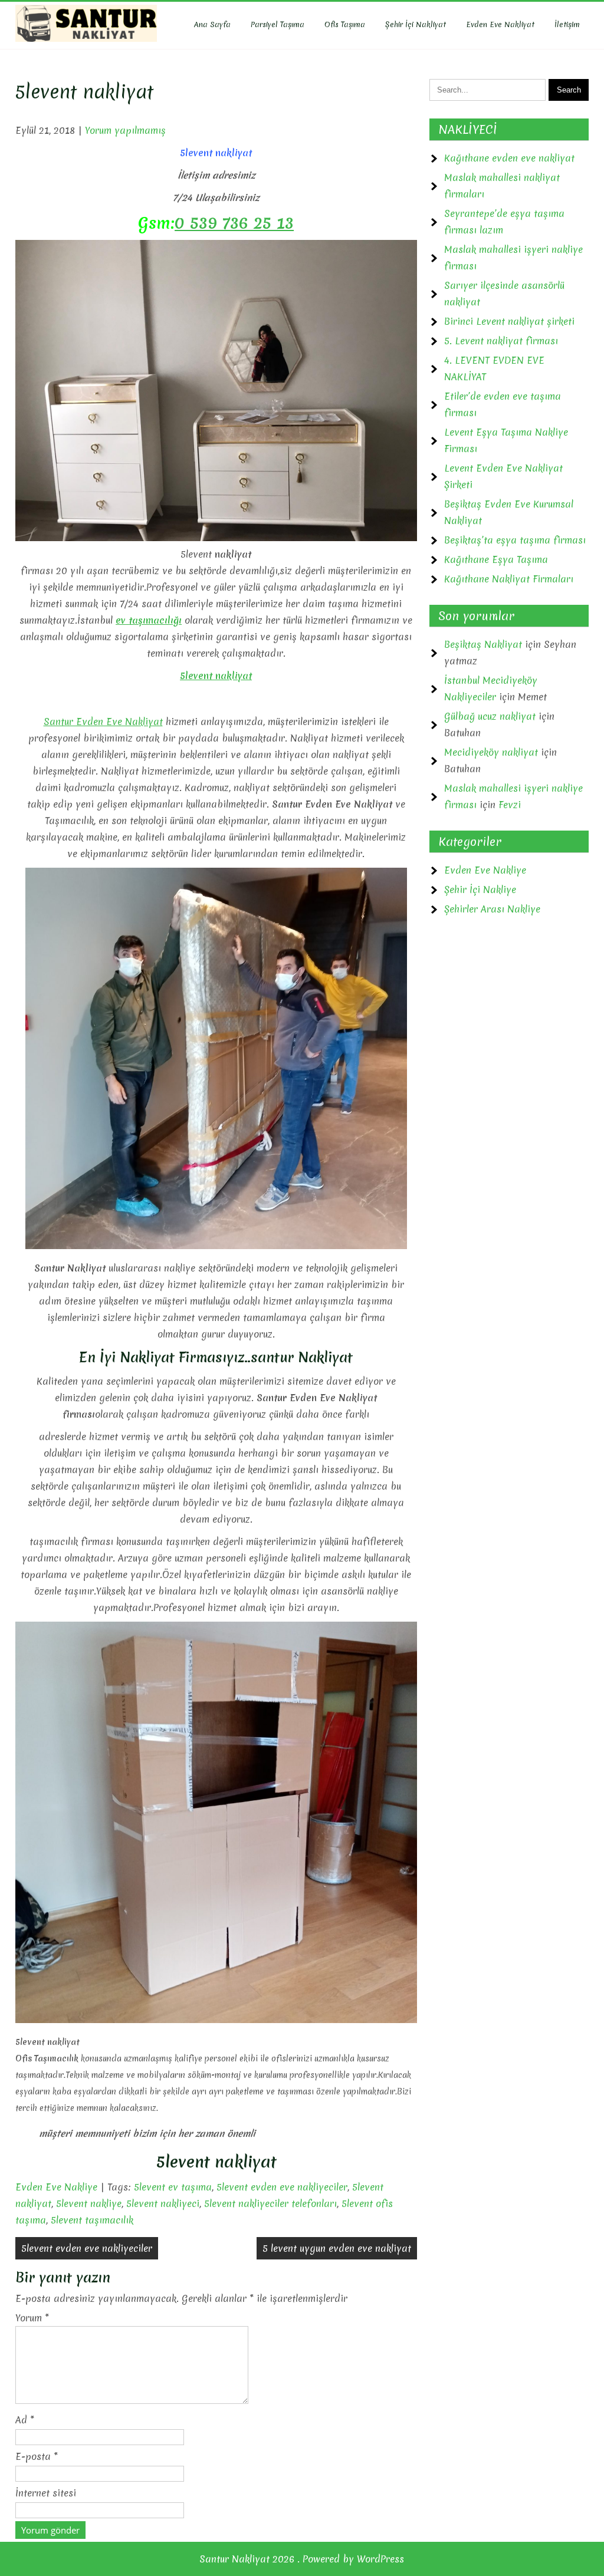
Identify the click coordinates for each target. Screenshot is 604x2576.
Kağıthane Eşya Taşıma (496, 559)
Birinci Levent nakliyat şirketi (509, 321)
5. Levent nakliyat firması (501, 341)
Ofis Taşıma (345, 24)
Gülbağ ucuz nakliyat (490, 716)
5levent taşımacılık (92, 2220)
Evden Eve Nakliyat (500, 24)
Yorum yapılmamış (125, 130)
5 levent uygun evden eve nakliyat (337, 2248)
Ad (25, 2420)
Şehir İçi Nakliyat (416, 24)
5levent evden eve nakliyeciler (282, 2187)
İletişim (567, 24)
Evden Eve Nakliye (56, 2187)
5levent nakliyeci (163, 2203)
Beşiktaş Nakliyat (483, 644)
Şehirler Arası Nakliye (492, 909)
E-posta (37, 2456)
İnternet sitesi (46, 2493)
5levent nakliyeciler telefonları (270, 2203)
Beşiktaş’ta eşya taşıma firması (515, 540)
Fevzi (510, 805)
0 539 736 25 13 (234, 223)
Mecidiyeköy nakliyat (491, 752)
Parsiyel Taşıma (278, 24)
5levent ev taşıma (173, 2187)
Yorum (32, 2318)
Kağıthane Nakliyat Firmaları (509, 579)
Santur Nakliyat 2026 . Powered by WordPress (302, 2559)
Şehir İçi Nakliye (480, 890)
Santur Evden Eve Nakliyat (103, 722)
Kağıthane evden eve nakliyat (509, 158)
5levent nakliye (89, 2203)
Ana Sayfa (212, 24)
